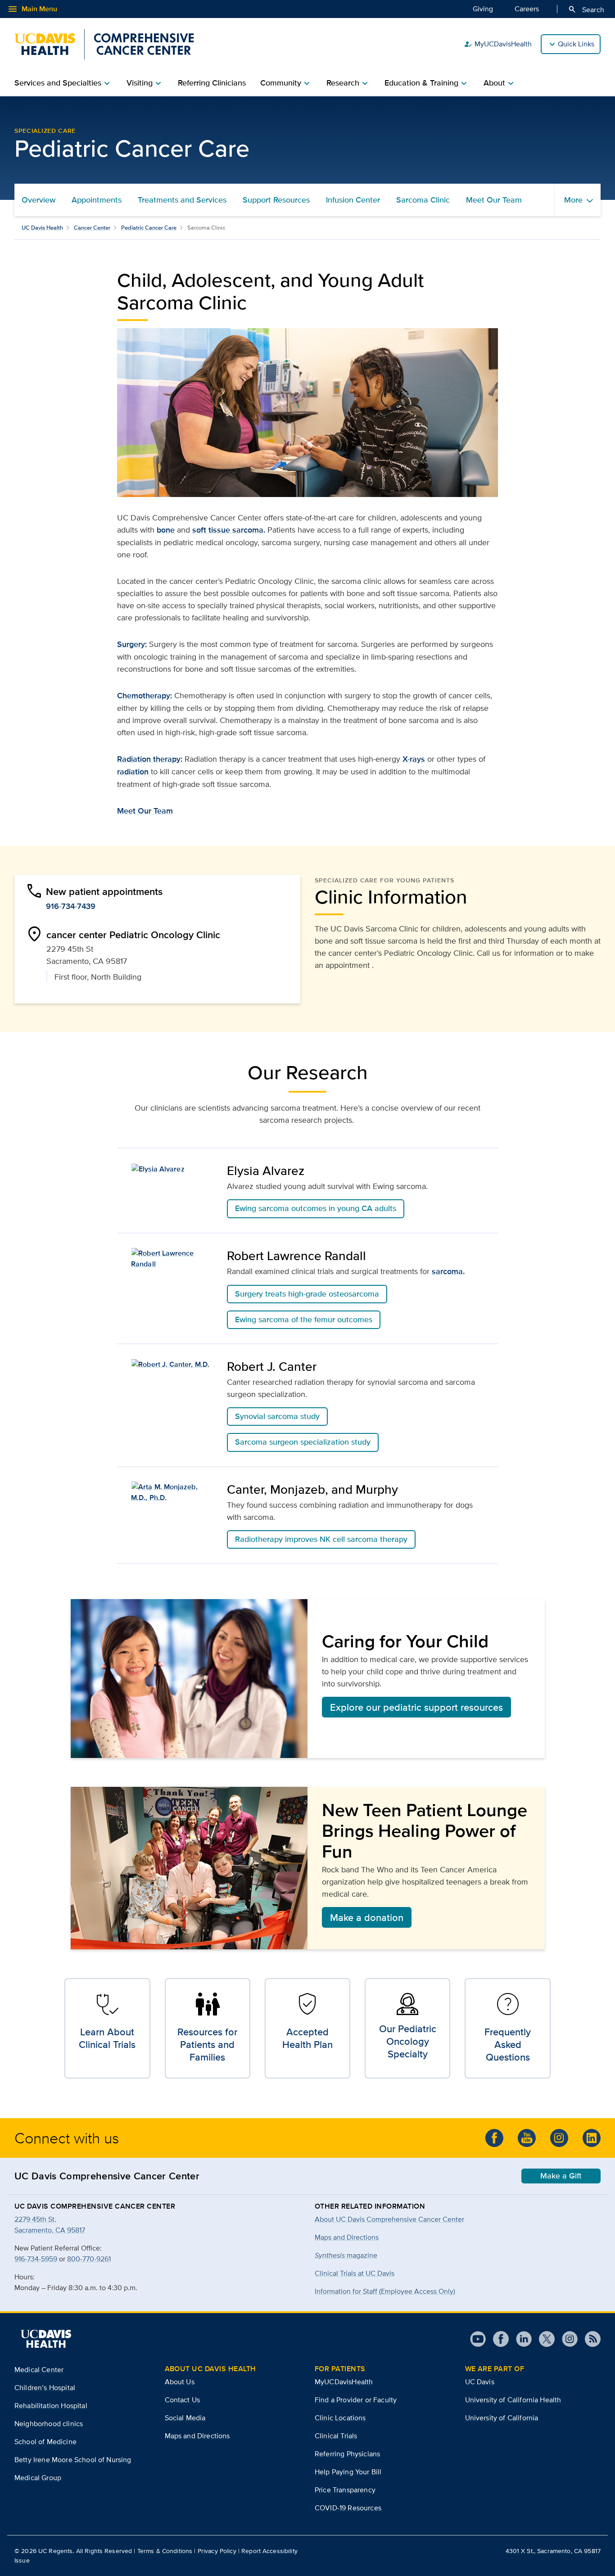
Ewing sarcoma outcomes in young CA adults (316, 1208)
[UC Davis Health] (46, 2339)
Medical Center (39, 2370)
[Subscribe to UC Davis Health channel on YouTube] (527, 2138)
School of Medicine (45, 2442)
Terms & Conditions (165, 2551)
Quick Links (576, 44)
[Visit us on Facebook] (497, 2339)
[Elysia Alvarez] (172, 1168)
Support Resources (276, 200)
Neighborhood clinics (49, 2424)
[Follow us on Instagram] (566, 2339)
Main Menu (32, 9)
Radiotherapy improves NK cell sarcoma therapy (321, 1539)
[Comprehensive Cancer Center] (104, 44)
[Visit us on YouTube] (478, 2339)
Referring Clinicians (212, 83)
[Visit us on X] (543, 2339)
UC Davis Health (42, 228)
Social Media (185, 2418)
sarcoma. (448, 1271)
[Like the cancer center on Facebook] (494, 2138)
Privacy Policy (217, 2551)
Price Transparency (345, 2490)
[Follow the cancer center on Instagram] (559, 2138)
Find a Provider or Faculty (356, 2400)
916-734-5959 (36, 2259)
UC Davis (480, 2382)
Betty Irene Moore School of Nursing (73, 2460)
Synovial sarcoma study (277, 1416)
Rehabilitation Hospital (51, 2406)
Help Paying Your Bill (348, 2472)
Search (586, 9)
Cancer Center (92, 228)
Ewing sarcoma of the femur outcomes (304, 1320)
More (573, 200)
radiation (134, 772)
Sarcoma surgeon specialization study (303, 1442)
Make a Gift (561, 2176)
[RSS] (589, 2339)
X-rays (415, 759)
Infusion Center (353, 200)
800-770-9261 (89, 2259)
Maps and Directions (347, 2237)
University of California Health (513, 2400)
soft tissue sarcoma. (229, 530)
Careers (527, 9)
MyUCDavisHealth (498, 44)
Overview (38, 200)
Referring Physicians (347, 2454)
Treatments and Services (182, 200)
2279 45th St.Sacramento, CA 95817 (50, 2225)
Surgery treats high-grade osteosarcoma (307, 1294)
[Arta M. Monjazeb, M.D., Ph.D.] (172, 1492)
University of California (502, 2418)
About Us (180, 2382)
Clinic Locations (340, 2418)
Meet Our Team (494, 200)
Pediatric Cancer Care (149, 228)
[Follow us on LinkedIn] (592, 2138)
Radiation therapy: (150, 759)
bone (166, 530)
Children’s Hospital (45, 2388)
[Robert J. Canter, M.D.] (172, 1364)
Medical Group (38, 2478)
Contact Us (183, 2400)
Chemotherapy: (145, 696)
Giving (483, 9)
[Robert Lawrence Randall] (172, 1259)
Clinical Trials (336, 2436)
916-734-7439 (71, 906)
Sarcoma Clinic (423, 200)
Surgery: (132, 644)
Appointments (97, 200)
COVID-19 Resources (348, 2508)
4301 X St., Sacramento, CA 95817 (553, 2551)
